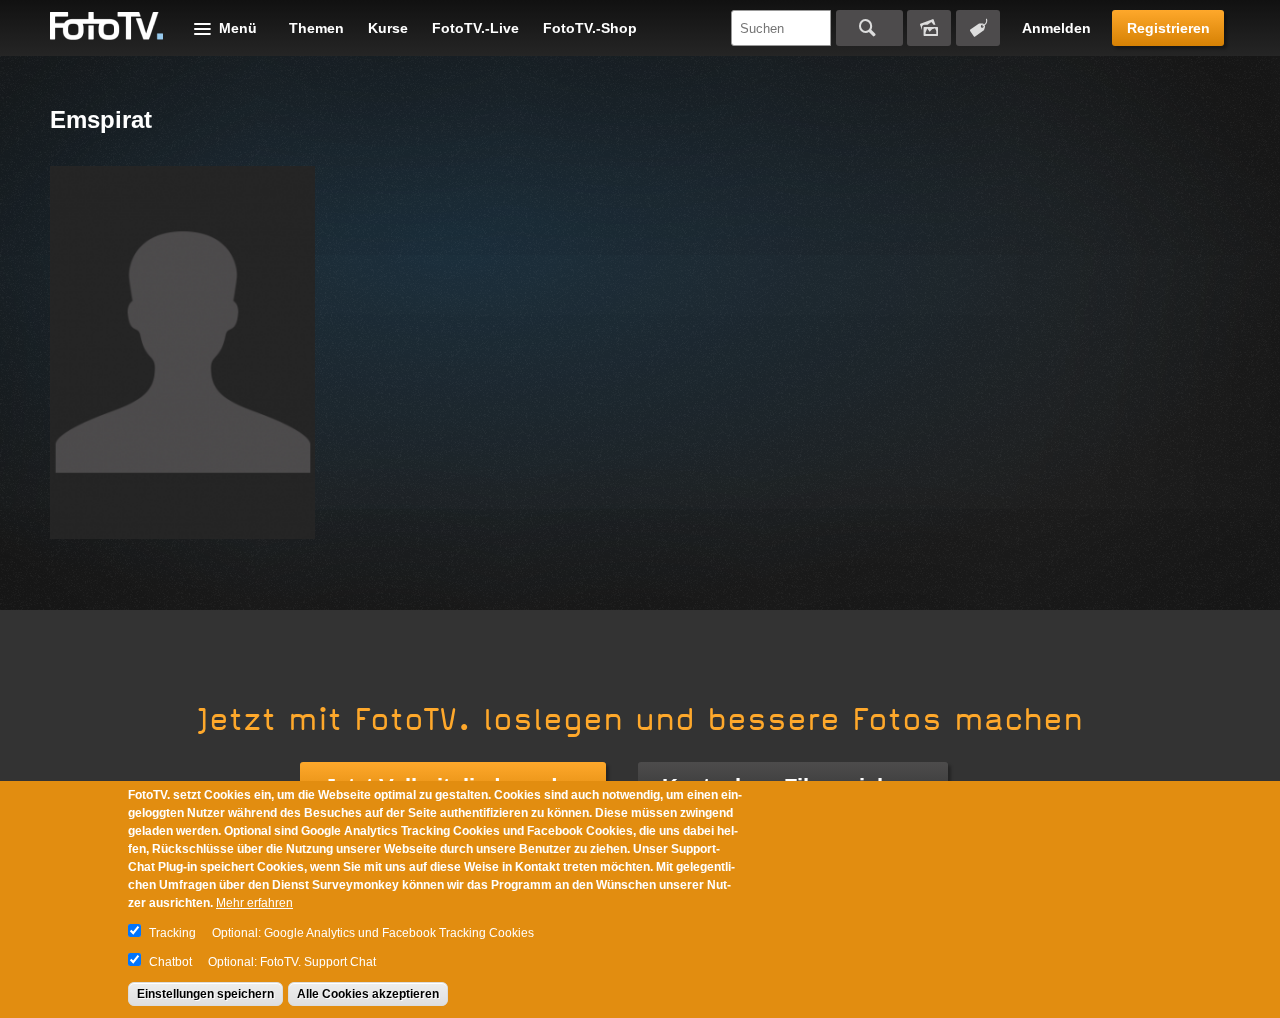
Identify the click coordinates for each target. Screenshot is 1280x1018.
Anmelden (1056, 28)
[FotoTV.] (107, 27)
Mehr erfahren (254, 903)
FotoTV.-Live (475, 28)
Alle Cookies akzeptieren (368, 994)
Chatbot (170, 962)
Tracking (172, 933)
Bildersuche (929, 28)
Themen (316, 28)
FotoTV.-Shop (590, 28)
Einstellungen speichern (205, 994)
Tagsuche (978, 28)
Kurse (388, 28)
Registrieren (1168, 28)
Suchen (869, 28)
